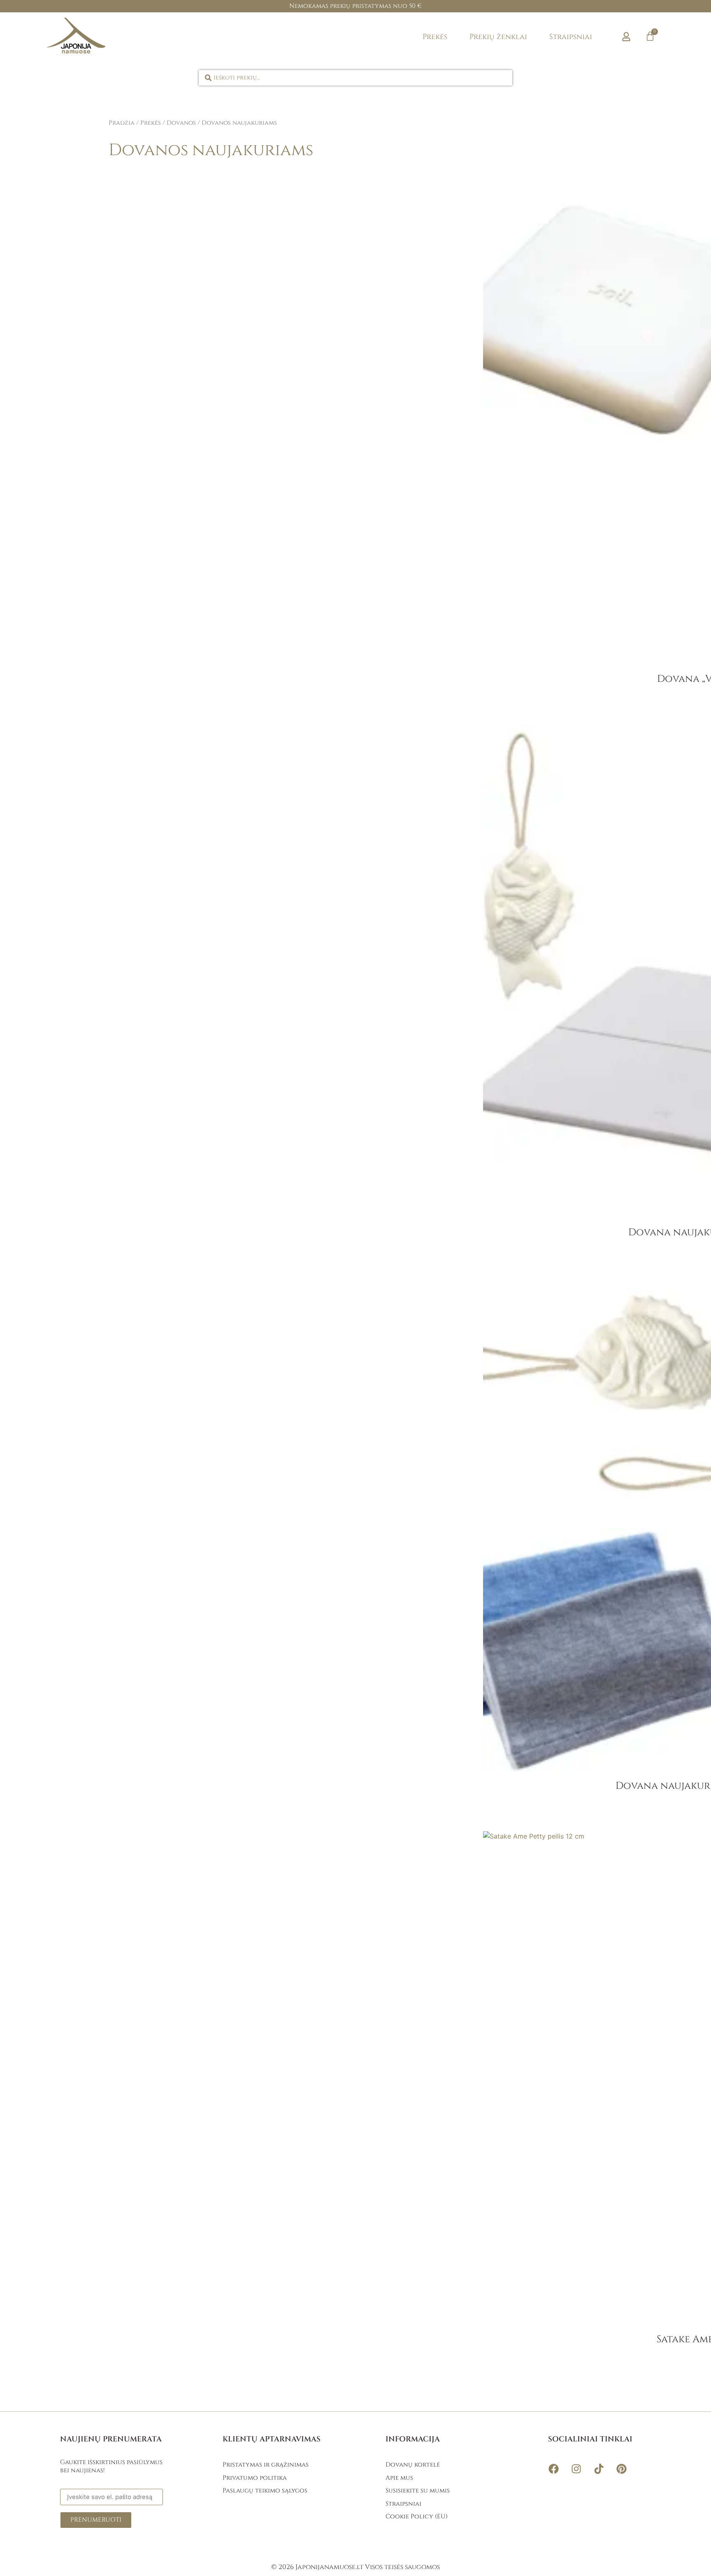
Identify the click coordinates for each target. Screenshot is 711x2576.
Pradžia (122, 123)
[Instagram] (576, 2469)
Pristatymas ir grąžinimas (266, 2465)
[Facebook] (553, 2469)
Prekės (435, 37)
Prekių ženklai (498, 37)
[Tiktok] (599, 2469)
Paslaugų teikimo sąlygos (265, 2491)
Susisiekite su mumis (418, 2491)
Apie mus (399, 2478)
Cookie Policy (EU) (417, 2517)
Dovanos (181, 123)
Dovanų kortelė (413, 2465)
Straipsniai (571, 37)
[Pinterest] (621, 2469)
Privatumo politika (255, 2478)
